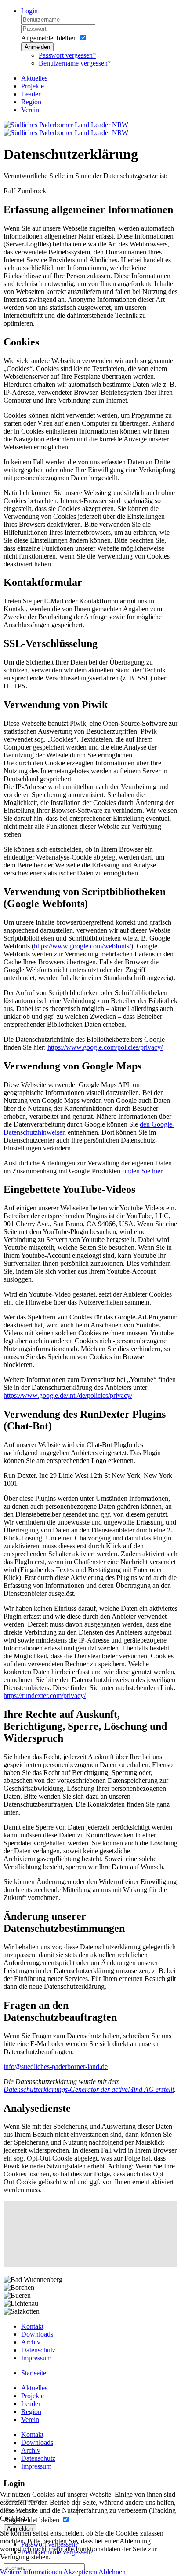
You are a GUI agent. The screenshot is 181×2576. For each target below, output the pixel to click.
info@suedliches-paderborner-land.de (56, 2067)
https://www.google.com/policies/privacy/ (105, 1047)
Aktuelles (34, 78)
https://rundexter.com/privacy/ (45, 1696)
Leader (31, 94)
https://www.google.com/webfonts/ (82, 946)
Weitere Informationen (31, 2572)
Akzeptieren (80, 2572)
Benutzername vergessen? (75, 63)
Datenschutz (38, 2350)
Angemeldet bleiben (49, 38)
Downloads (37, 2334)
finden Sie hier (141, 1171)
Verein (30, 110)
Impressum (36, 2358)
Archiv (31, 2342)
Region (31, 102)
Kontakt (32, 2326)
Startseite (34, 2373)
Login (29, 11)
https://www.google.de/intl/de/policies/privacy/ (68, 1395)
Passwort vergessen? (67, 55)
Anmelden (37, 47)
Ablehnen (112, 2572)
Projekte (33, 86)
